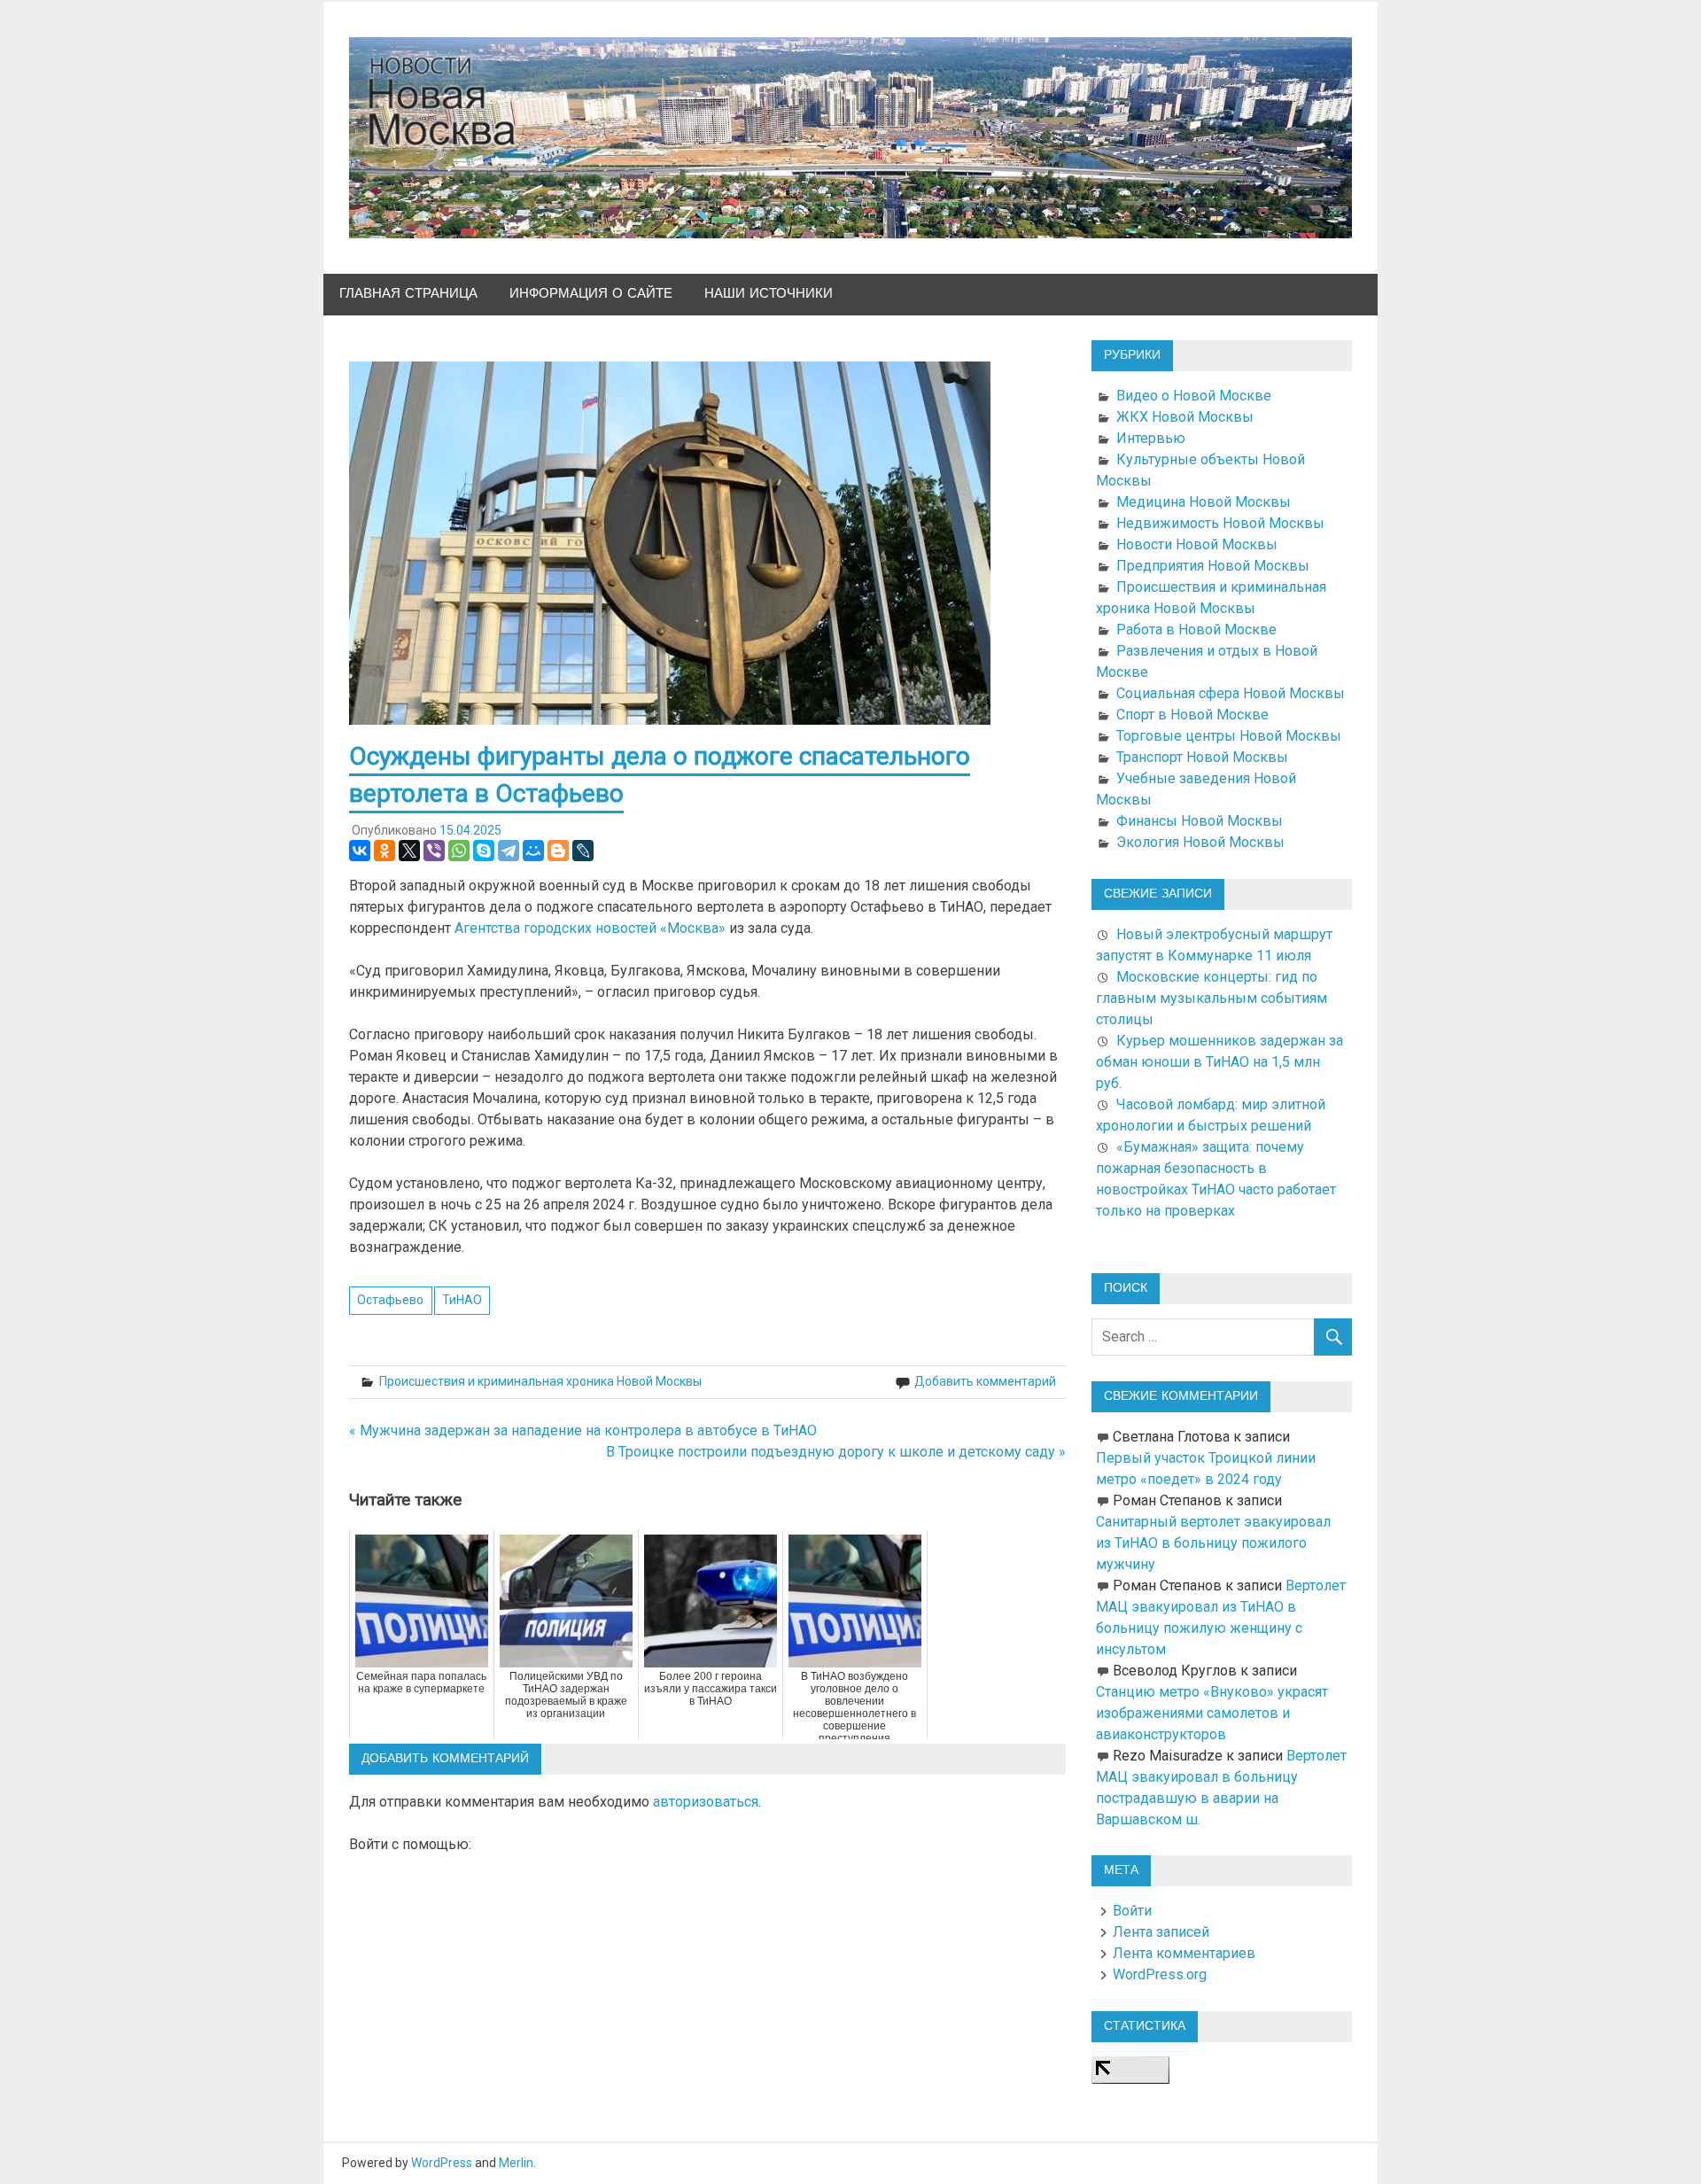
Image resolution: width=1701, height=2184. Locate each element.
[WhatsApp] (459, 851)
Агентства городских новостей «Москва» (590, 928)
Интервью (1151, 438)
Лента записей (1161, 1932)
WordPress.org (1160, 1974)
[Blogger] (558, 851)
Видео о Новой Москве (1194, 396)
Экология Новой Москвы (1200, 842)
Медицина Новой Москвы (1204, 502)
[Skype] (484, 851)
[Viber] (434, 851)
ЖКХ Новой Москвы (1185, 417)
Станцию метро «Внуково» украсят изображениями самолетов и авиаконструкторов (1212, 1713)
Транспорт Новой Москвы (1202, 757)
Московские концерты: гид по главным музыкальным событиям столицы (1212, 998)
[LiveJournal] (583, 851)
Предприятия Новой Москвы (1213, 566)
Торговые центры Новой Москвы (1229, 736)
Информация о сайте (591, 294)
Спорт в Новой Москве (1192, 715)
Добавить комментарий (985, 1381)
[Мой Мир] (533, 851)
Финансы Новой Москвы (1200, 821)
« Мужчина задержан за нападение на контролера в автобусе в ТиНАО (583, 1430)
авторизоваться (706, 1802)
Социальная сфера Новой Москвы (1231, 693)
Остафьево (390, 1300)
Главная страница (408, 294)
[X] (409, 851)
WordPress (442, 2163)
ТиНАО (462, 1300)
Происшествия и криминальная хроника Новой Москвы (540, 1381)
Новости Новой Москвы (1197, 544)
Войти (1132, 1911)
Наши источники (769, 294)
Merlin (516, 2163)
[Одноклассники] (384, 851)
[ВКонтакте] (360, 851)
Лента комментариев (1184, 1953)
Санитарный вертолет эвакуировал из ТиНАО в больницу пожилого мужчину (1213, 1543)
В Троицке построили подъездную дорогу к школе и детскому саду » (836, 1452)
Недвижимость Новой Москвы (1220, 523)
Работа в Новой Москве (1196, 630)
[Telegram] (509, 851)
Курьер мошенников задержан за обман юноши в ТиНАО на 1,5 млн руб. (1219, 1062)
